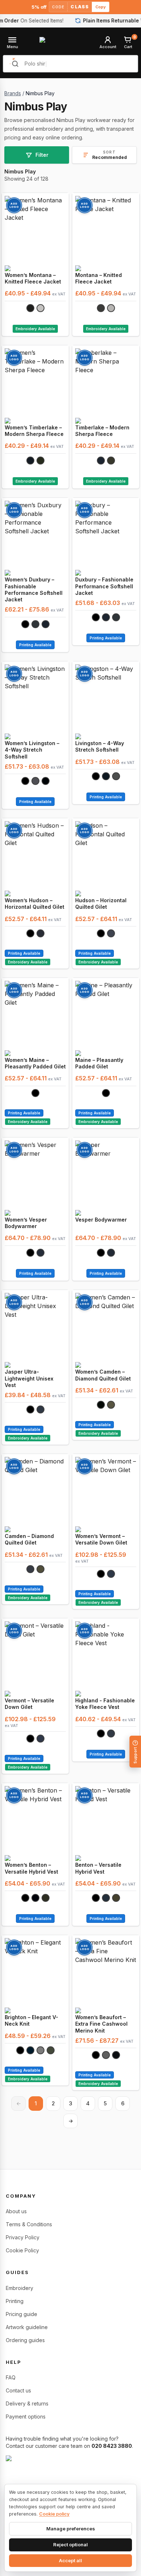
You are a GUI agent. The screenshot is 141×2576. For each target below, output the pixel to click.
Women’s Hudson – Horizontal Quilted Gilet (35, 904)
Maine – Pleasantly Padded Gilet (99, 1063)
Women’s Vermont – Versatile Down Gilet (101, 1539)
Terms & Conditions (29, 2224)
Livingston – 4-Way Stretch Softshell (100, 746)
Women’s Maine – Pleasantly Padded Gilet (35, 1063)
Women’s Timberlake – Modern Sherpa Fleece (34, 431)
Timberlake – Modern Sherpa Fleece (102, 431)
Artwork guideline (27, 2327)
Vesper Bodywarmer (101, 1220)
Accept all (70, 2560)
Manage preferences (71, 2529)
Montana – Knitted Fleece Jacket (99, 278)
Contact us (18, 2390)
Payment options (26, 2417)
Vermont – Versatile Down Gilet (29, 1704)
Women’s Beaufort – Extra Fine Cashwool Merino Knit (101, 2024)
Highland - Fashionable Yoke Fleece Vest (105, 1704)
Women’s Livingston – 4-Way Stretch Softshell (32, 750)
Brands (13, 93)
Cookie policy (54, 2514)
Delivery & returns (27, 2403)
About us (16, 2211)
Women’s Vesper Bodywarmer (26, 1223)
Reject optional (70, 2545)
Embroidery (20, 2288)
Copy (101, 7)
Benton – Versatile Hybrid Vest (98, 1868)
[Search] (15, 64)
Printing (15, 2301)
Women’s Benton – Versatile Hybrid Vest (31, 1868)
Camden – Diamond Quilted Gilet (29, 1539)
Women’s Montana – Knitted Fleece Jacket (33, 278)
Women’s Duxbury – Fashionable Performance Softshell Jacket (34, 589)
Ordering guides (25, 2340)
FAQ (11, 2377)
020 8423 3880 (112, 2446)
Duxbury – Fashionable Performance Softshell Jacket (104, 586)
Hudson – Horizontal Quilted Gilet (101, 904)
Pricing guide (22, 2314)
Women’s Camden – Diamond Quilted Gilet (103, 1375)
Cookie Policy (22, 2250)
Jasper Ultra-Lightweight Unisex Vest (29, 1378)
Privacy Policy (23, 2237)
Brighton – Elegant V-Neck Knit (31, 2020)
